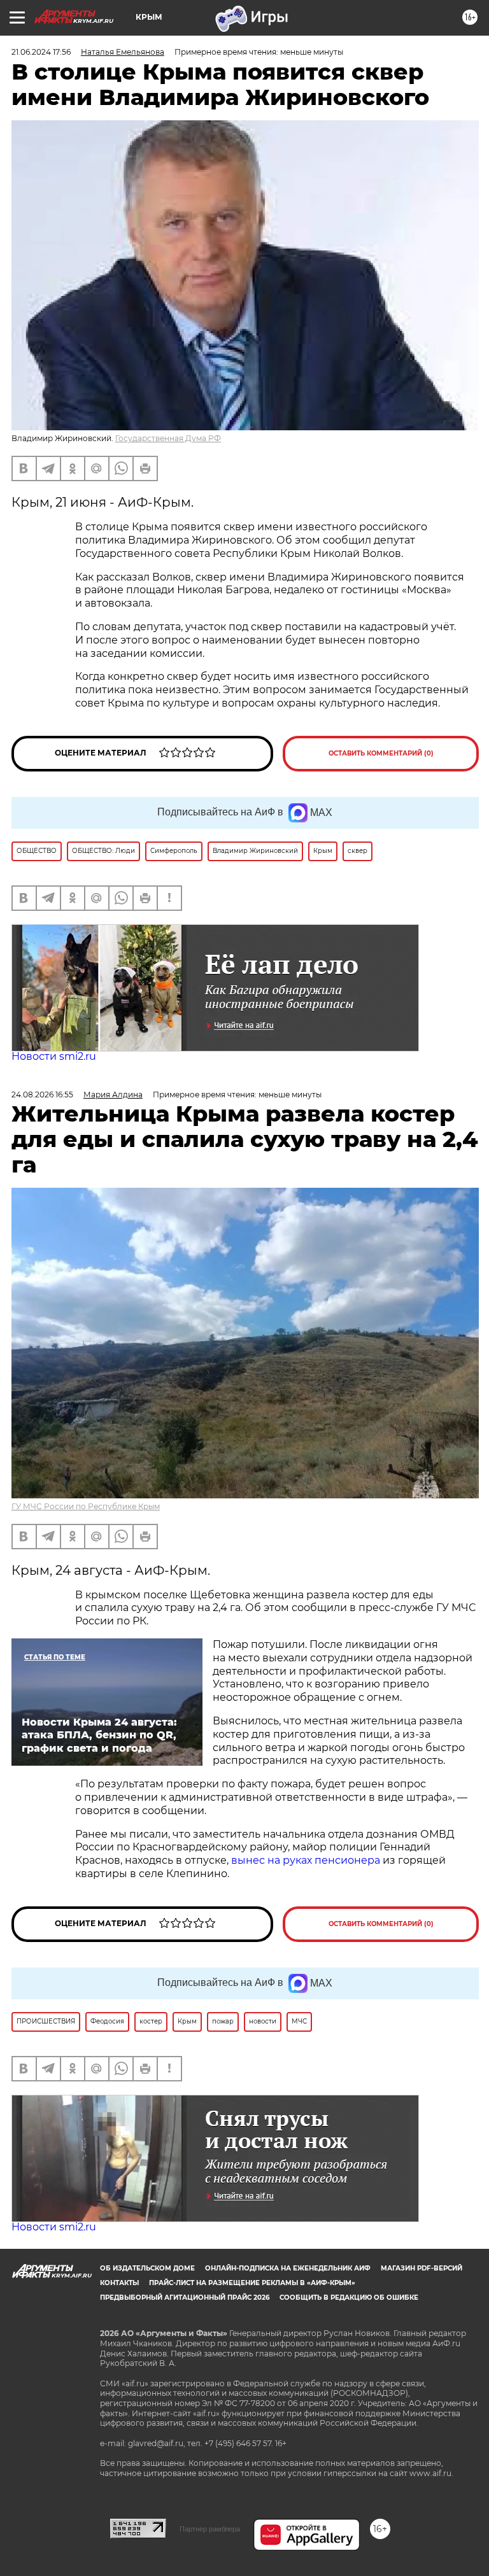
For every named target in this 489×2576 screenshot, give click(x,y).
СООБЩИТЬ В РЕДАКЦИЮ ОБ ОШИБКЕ (349, 2298)
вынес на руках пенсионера (306, 1860)
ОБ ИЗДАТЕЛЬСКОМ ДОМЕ (147, 2268)
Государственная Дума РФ (168, 438)
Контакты (119, 2283)
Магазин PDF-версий (422, 2268)
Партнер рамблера (210, 2529)
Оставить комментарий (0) (381, 753)
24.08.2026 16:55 (42, 1094)
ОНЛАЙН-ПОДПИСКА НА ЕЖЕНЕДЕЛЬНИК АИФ (288, 2268)
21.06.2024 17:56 (41, 52)
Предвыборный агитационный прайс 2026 (185, 2298)
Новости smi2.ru (54, 1056)
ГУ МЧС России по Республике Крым (86, 1506)
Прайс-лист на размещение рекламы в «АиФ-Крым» (252, 2283)
